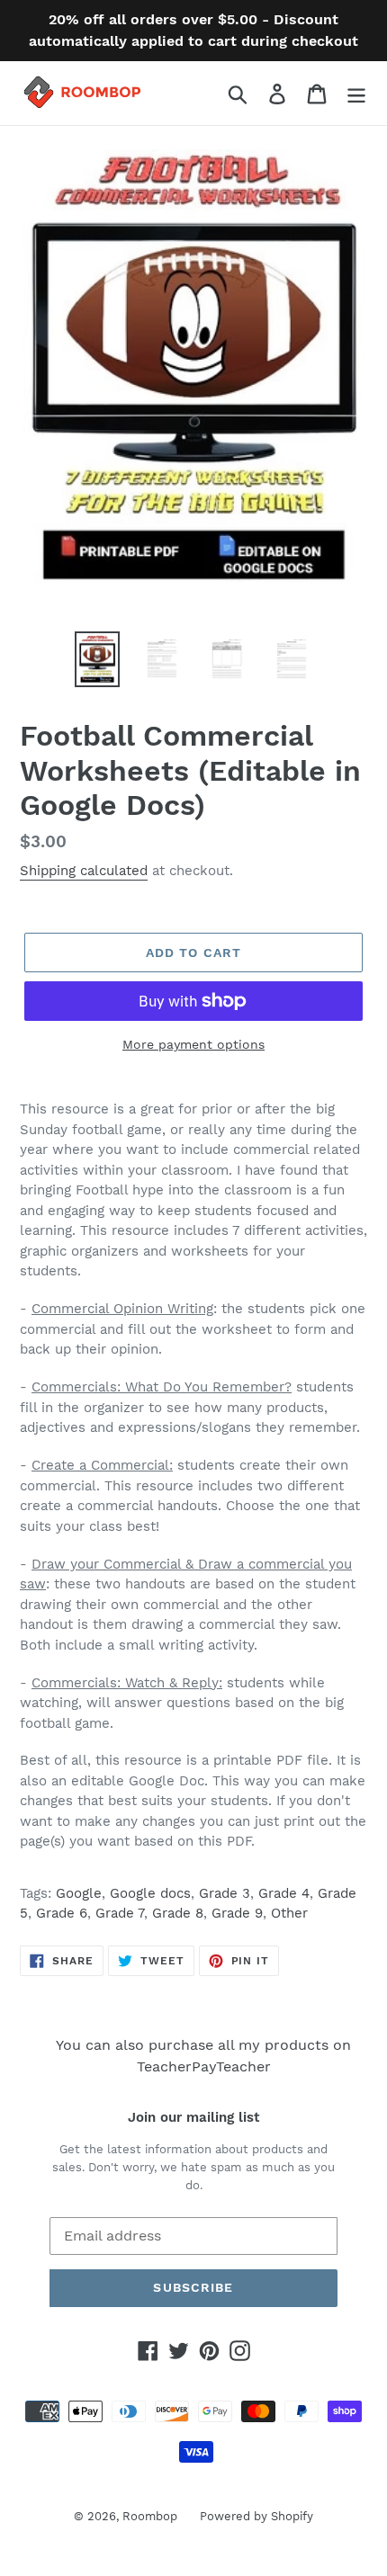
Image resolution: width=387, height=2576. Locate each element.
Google (79, 1893)
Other (289, 1913)
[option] (97, 659)
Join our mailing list (193, 2117)
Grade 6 (62, 1913)
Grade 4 (284, 1893)
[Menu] (356, 93)
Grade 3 (225, 1893)
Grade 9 (237, 1913)
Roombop (150, 2516)
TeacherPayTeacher (204, 2066)
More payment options (193, 1044)
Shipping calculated (84, 871)
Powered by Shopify (256, 2516)
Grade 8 (178, 1913)
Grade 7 (120, 1913)
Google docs (150, 1893)
